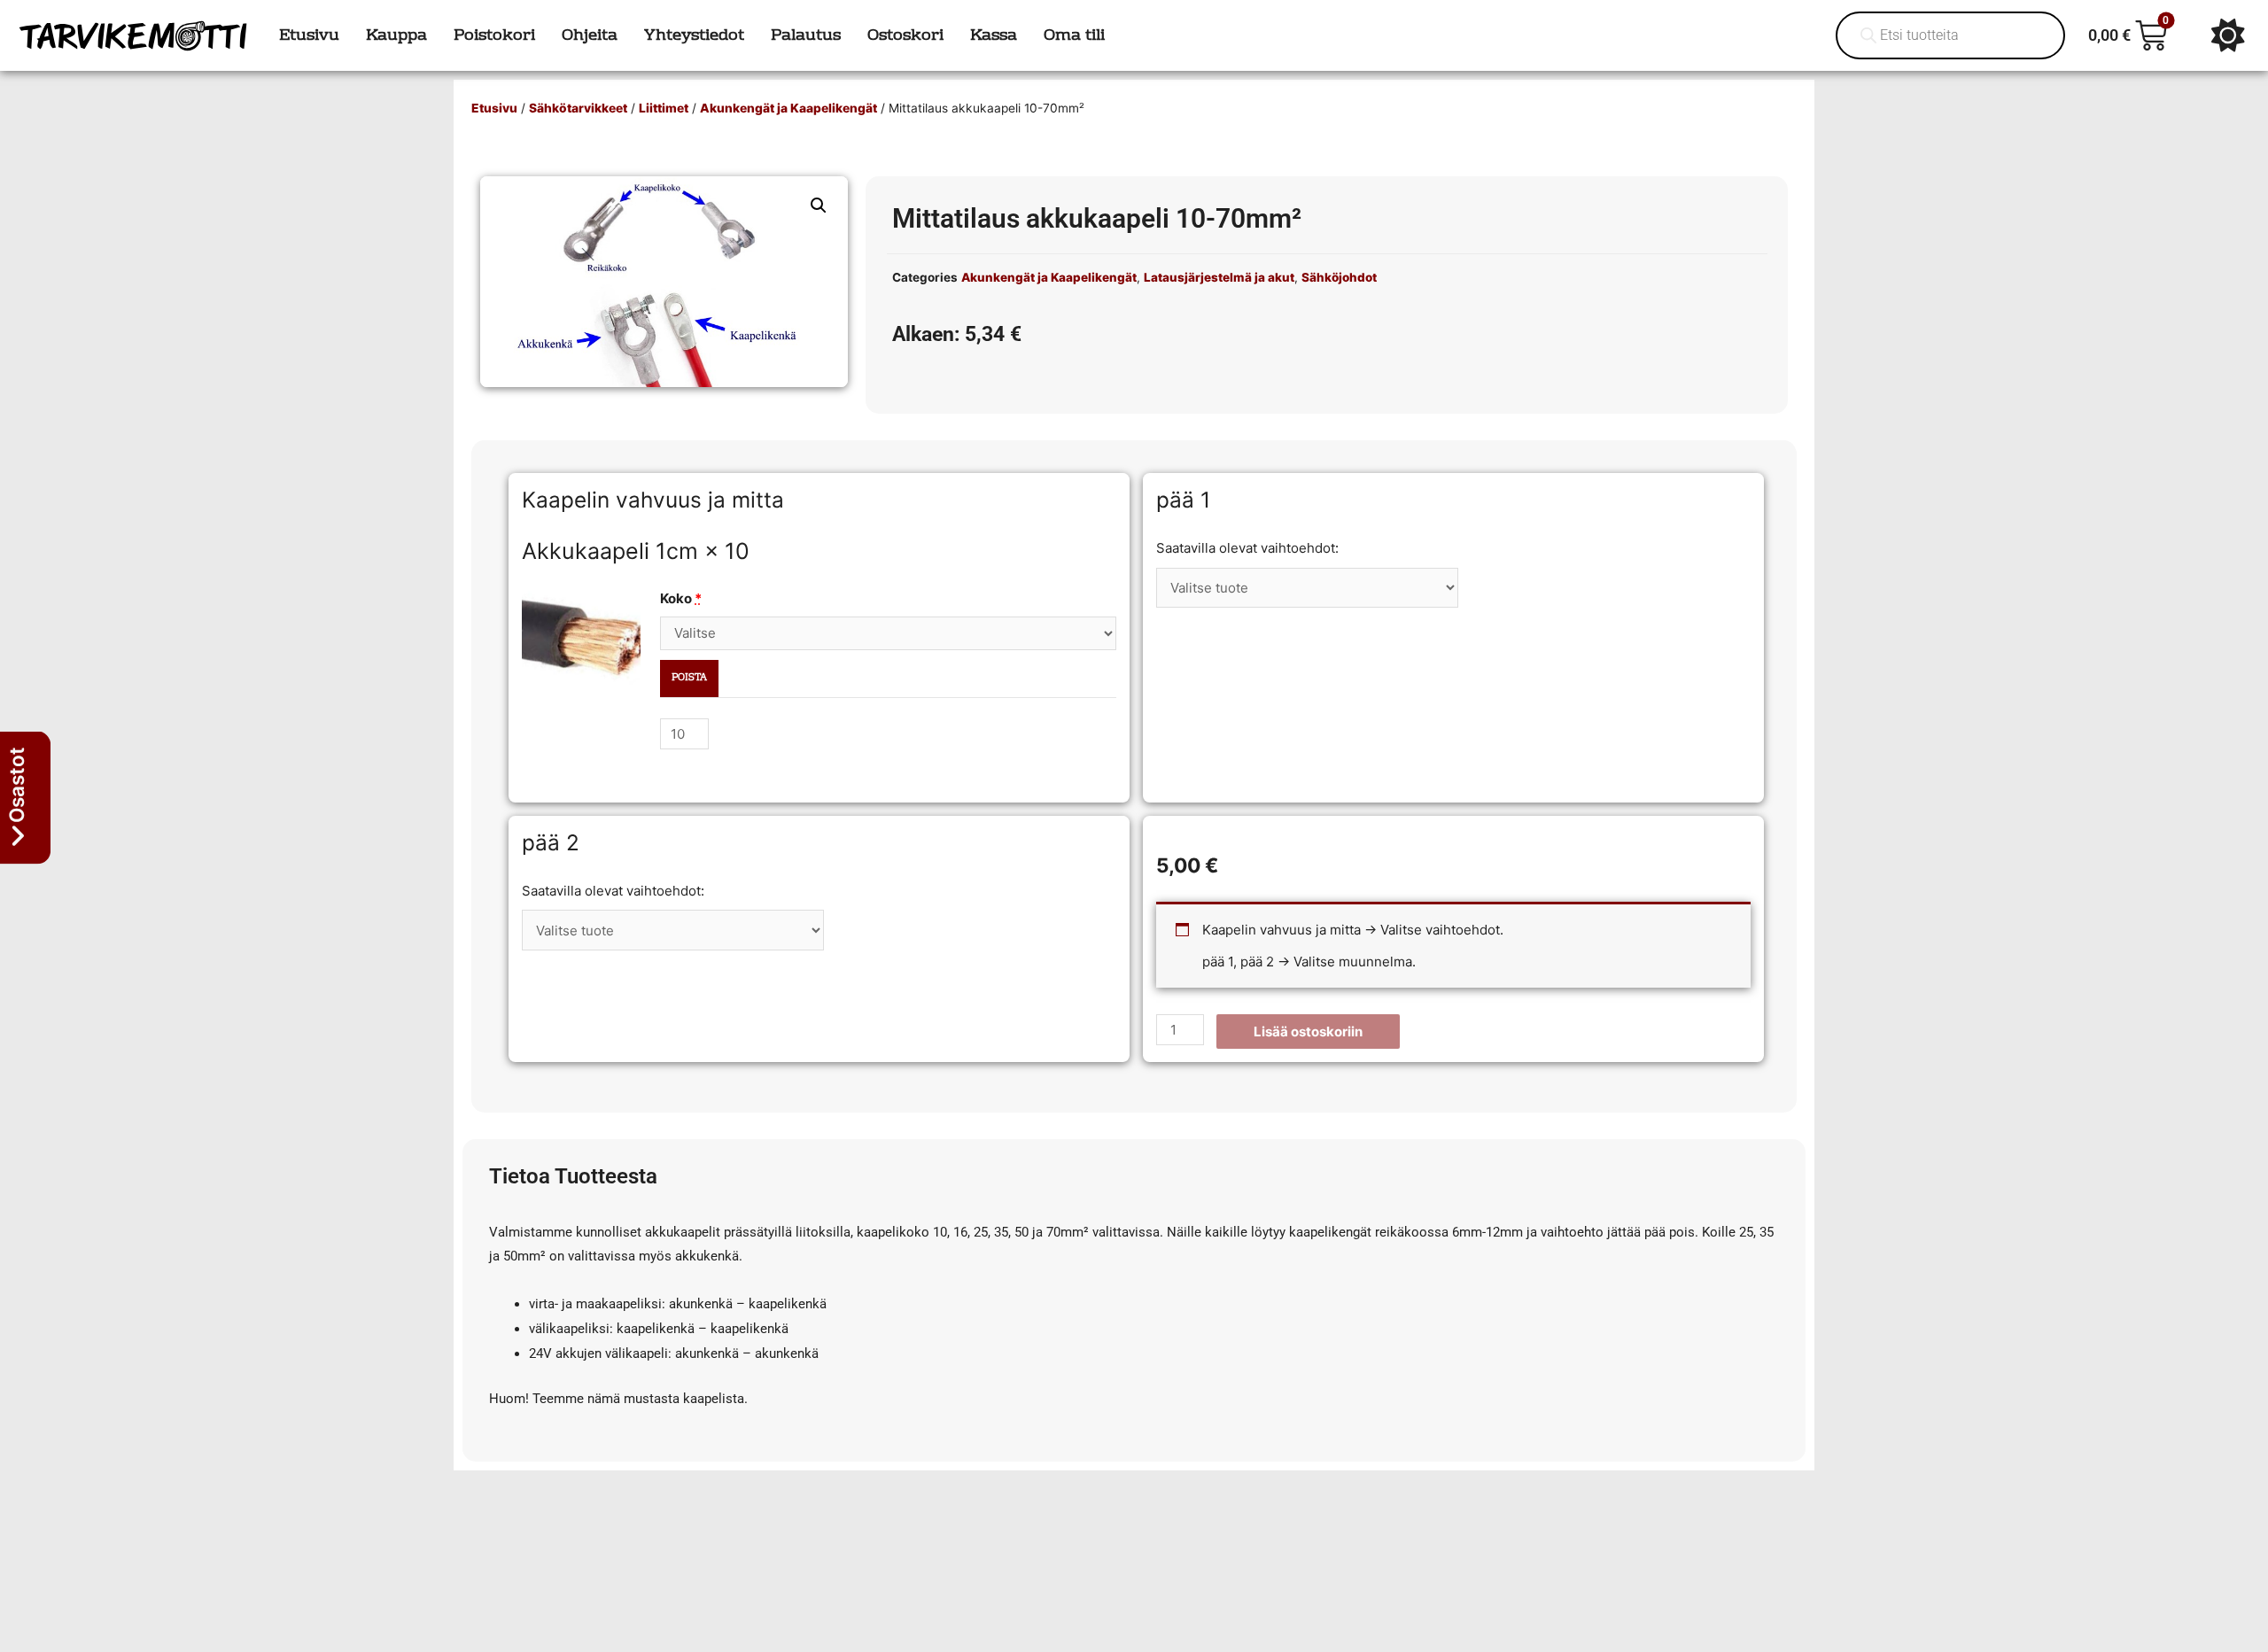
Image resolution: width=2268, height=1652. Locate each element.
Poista (689, 678)
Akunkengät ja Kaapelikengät (788, 108)
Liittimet (664, 108)
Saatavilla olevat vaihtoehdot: (1247, 548)
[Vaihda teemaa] (2228, 35)
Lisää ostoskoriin (1308, 1032)
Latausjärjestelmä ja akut (1219, 277)
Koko (681, 598)
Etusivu (494, 108)
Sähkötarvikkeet (578, 108)
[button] (819, 206)
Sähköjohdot (1339, 277)
